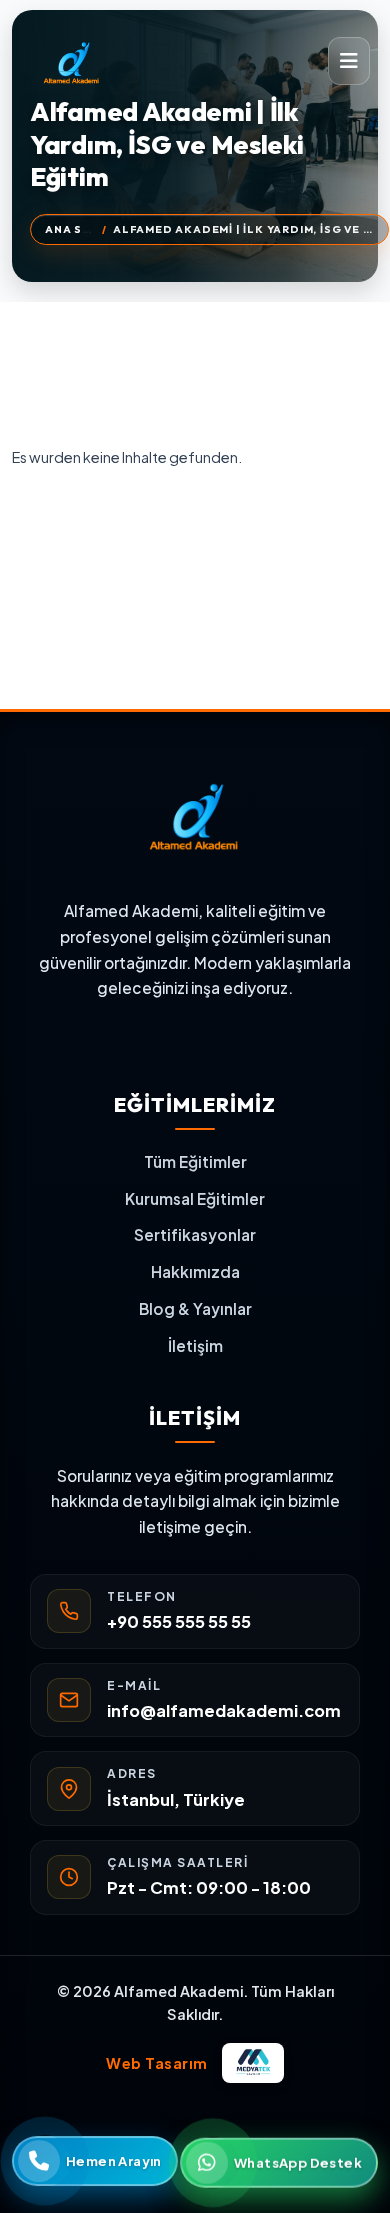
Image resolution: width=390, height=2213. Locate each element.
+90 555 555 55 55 (179, 1621)
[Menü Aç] (349, 61)
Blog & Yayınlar (195, 1308)
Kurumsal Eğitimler (195, 1198)
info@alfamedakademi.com (224, 1710)
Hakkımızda (195, 1271)
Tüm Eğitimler (195, 1161)
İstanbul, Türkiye (176, 1799)
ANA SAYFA (79, 229)
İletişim (195, 1345)
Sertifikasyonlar (195, 1234)
